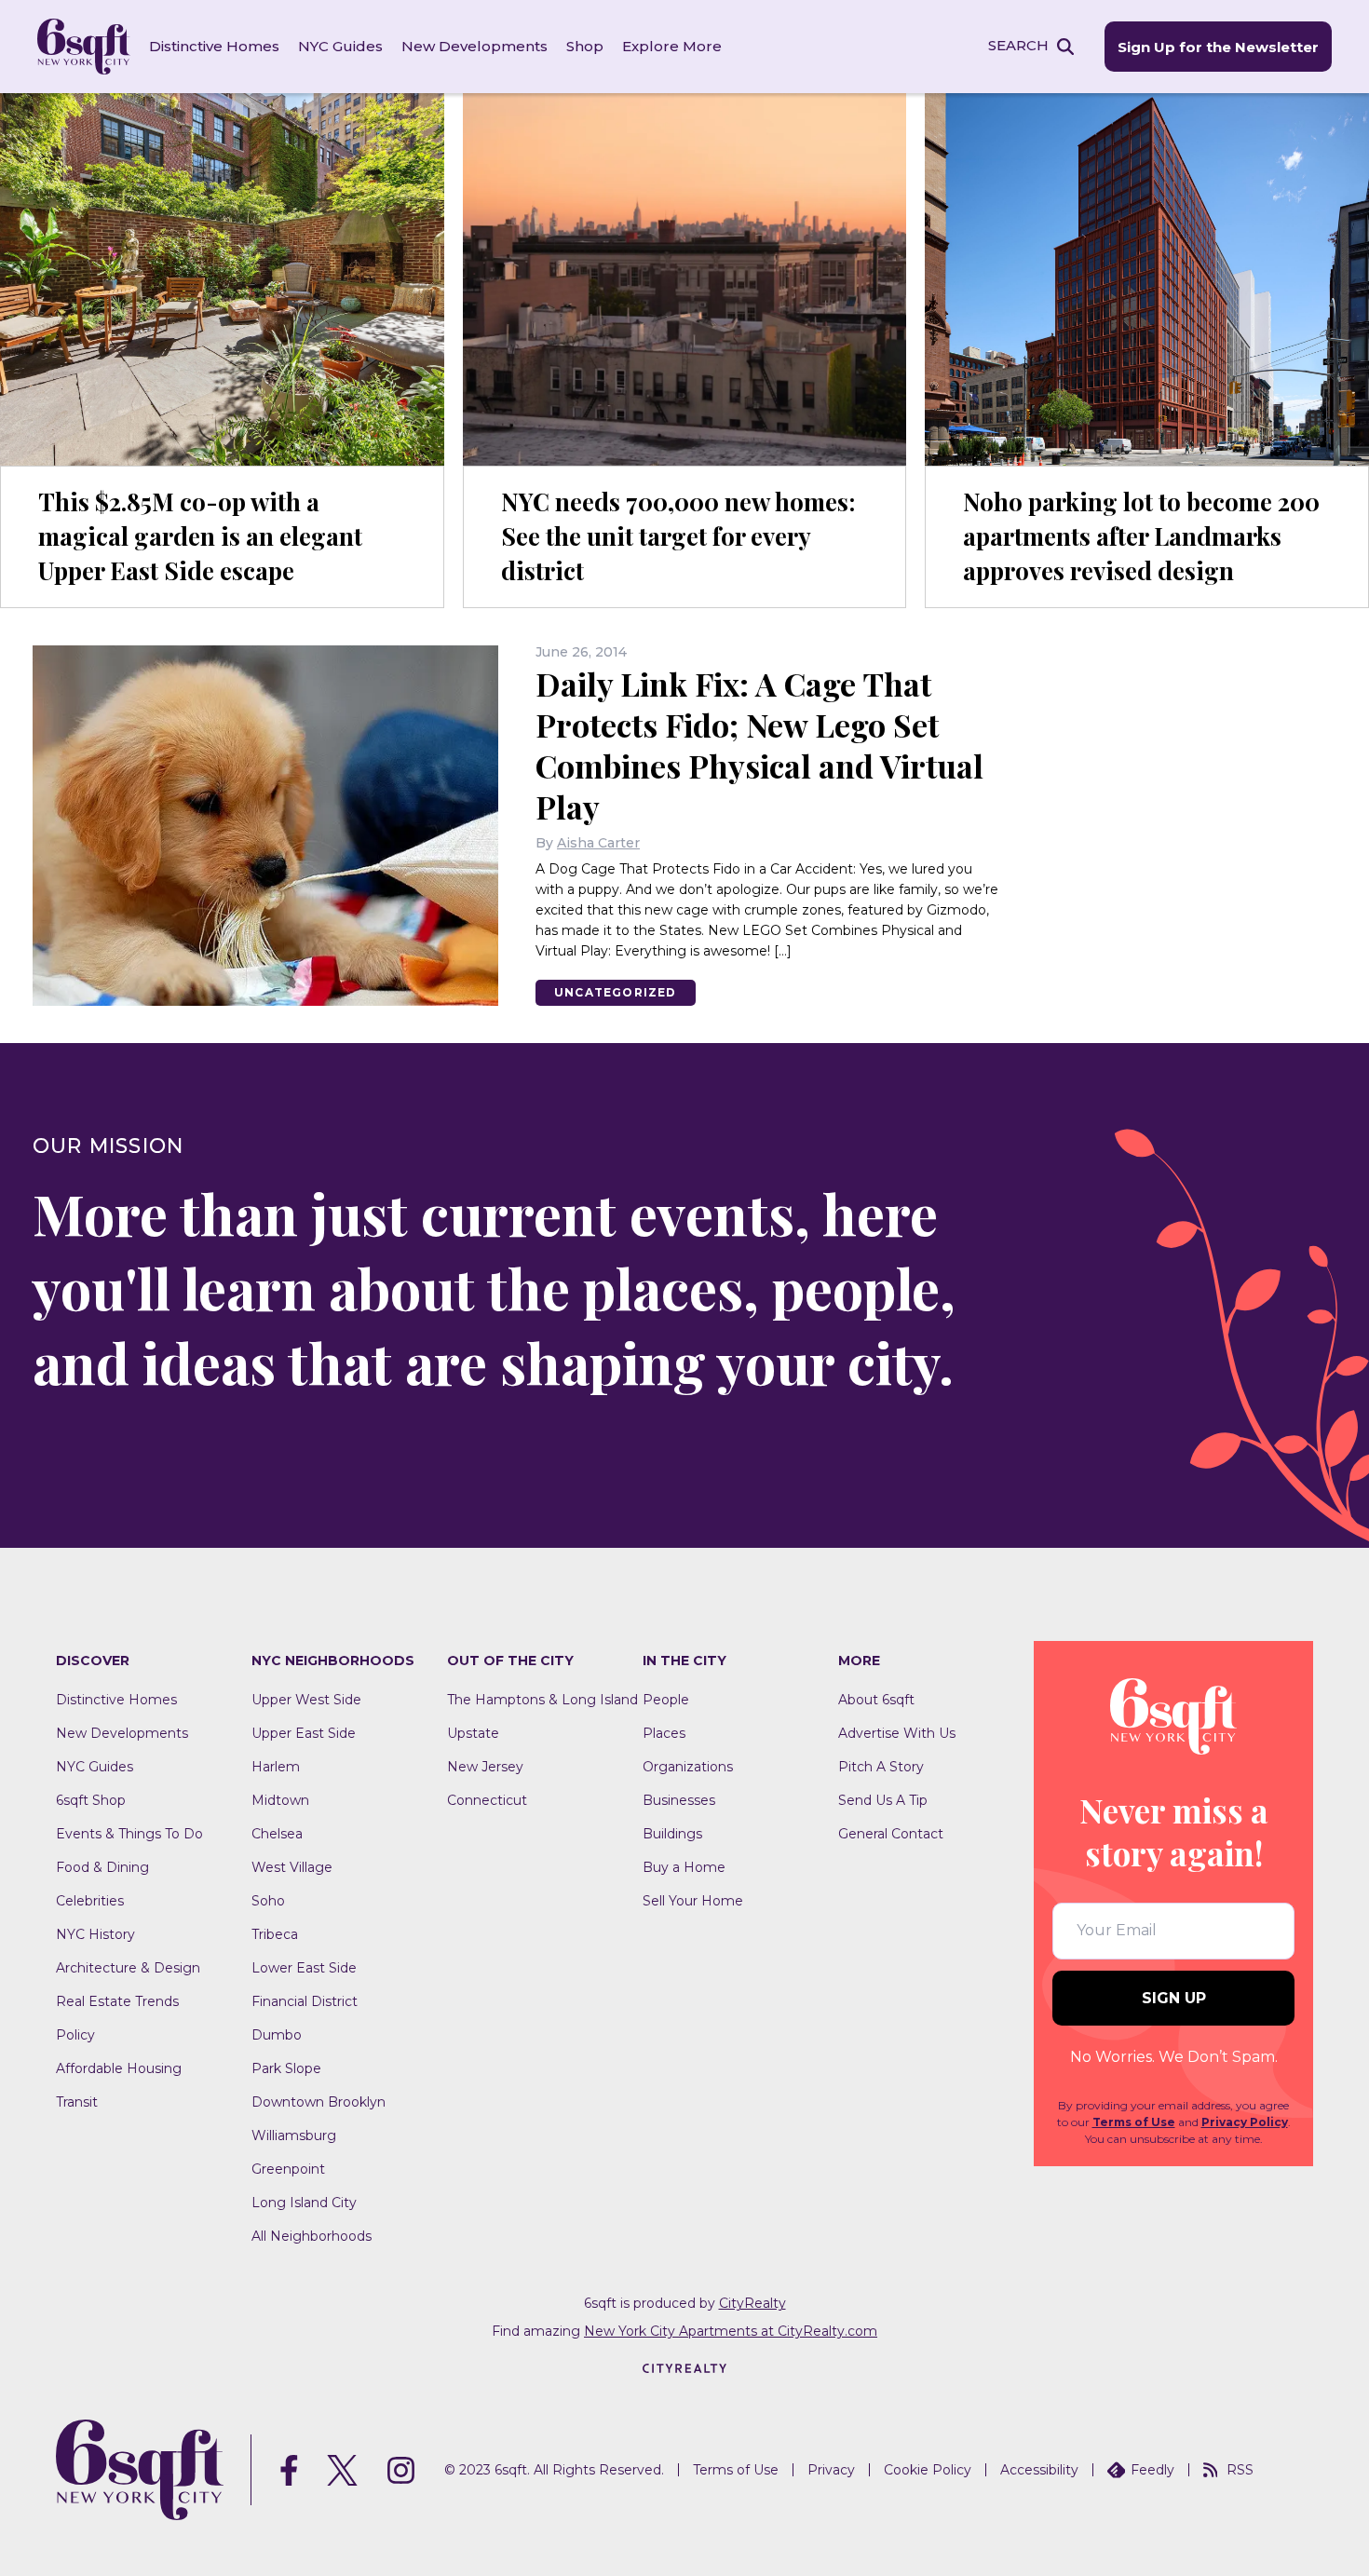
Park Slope (286, 2068)
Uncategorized (616, 992)
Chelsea (277, 1834)
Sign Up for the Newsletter (1218, 47)
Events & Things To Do (129, 1834)
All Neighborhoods (312, 2236)
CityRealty (752, 2303)
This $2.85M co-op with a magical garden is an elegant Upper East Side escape (200, 536)
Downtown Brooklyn (319, 2102)
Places (664, 1733)
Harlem (276, 1767)
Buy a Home (684, 1867)
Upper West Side (306, 1700)
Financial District (305, 2001)
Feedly (1152, 2470)
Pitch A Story (881, 1767)
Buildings (672, 1834)
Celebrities (90, 1901)
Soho (268, 1901)
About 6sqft (876, 1700)
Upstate (473, 1733)
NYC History (95, 1934)
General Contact (891, 1834)
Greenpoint (288, 2169)
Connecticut (487, 1800)
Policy (75, 2035)
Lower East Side (304, 1968)
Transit (77, 2102)
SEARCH (1018, 45)
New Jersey (485, 1767)
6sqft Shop (91, 1800)
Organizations (688, 1767)
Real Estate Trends (117, 2001)
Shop (585, 46)
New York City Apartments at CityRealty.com (731, 2331)
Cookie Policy (928, 2470)
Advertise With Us (897, 1733)
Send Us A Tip (883, 1800)
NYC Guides (340, 46)
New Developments (474, 46)
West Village (292, 1867)
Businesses (679, 1800)
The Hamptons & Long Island (542, 1700)
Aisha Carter (598, 843)
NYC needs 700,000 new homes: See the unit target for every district (678, 536)
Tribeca (275, 1934)
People (666, 1700)
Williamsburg (294, 2135)
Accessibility (1039, 2470)
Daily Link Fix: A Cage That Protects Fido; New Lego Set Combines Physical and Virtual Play (759, 745)
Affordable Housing (119, 2068)
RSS (1240, 2470)
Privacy (831, 2470)
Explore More (672, 46)
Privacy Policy (1245, 2122)
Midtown (280, 1800)
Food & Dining (102, 1867)
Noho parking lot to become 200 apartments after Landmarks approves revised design (1141, 536)
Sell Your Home (693, 1901)
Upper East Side (304, 1733)
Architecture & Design (128, 1968)
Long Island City (304, 2203)
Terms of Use (1134, 2122)
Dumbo (277, 2035)
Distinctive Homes (214, 46)
